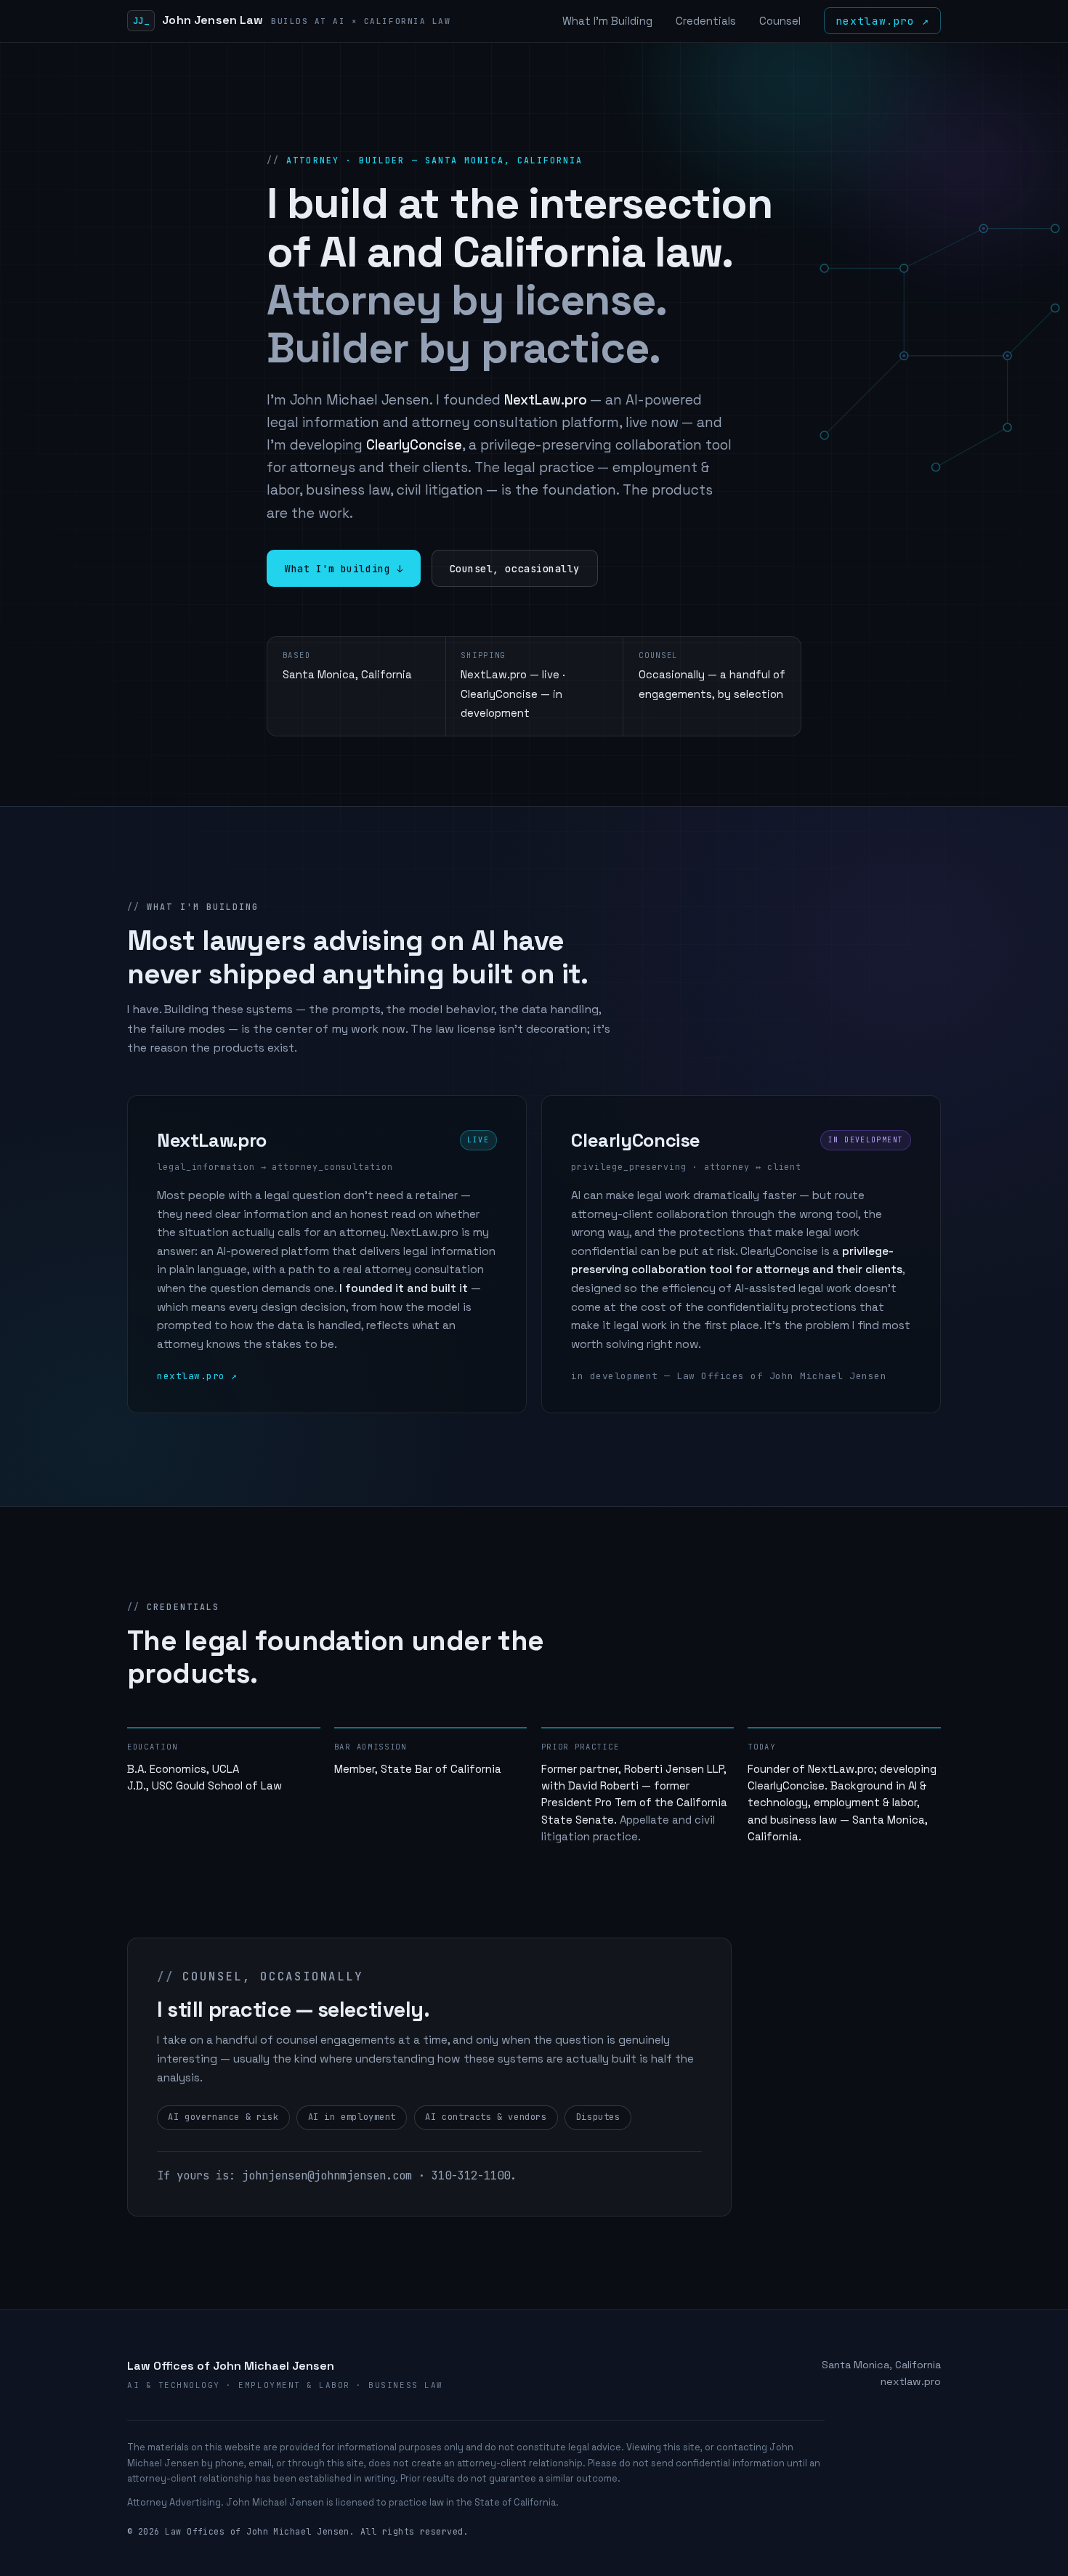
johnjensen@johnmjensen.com (327, 2175)
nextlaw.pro (911, 2381)
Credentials (706, 21)
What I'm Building (607, 21)
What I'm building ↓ (344, 569)
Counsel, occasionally (515, 569)
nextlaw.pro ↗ (882, 21)
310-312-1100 (471, 2175)
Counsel (780, 21)
